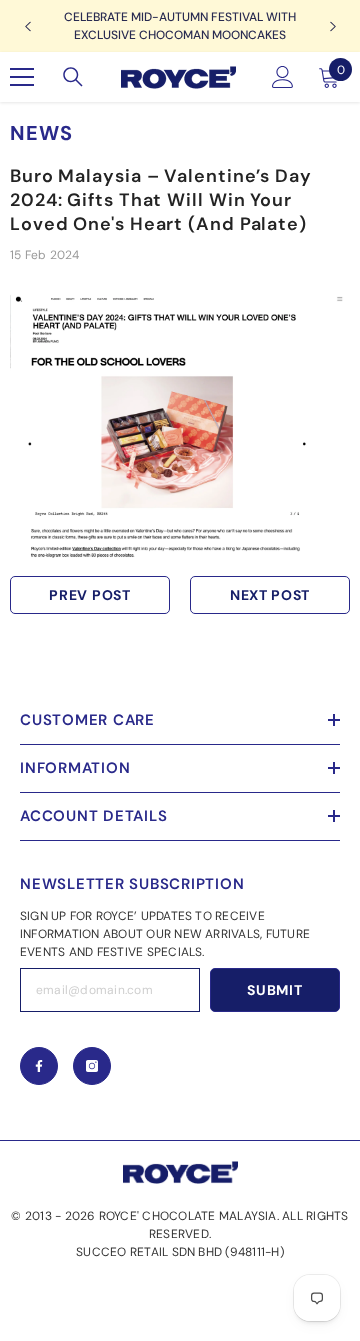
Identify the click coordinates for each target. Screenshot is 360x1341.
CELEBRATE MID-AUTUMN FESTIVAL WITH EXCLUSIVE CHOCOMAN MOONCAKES (180, 26)
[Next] (332, 26)
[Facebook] (39, 1066)
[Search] (73, 77)
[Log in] (283, 77)
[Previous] (27, 26)
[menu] (22, 77)
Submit (274, 990)
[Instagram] (92, 1066)
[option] (180, 26)
